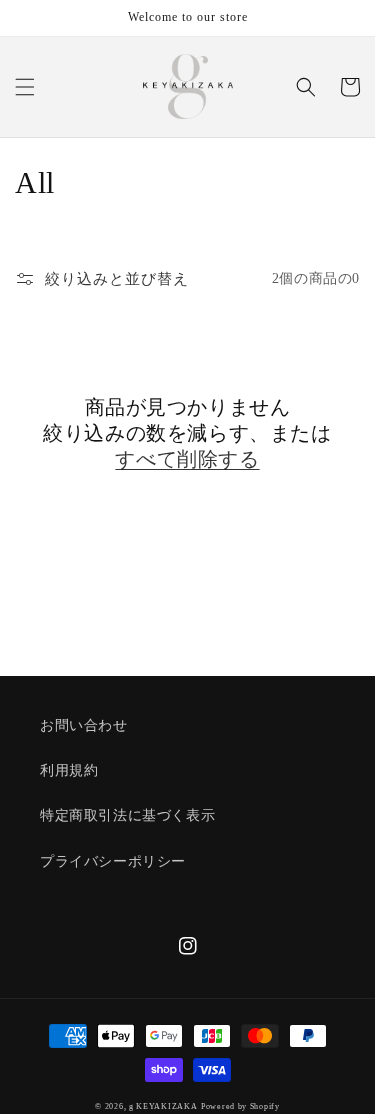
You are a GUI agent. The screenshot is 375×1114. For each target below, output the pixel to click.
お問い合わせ (84, 725)
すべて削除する (187, 459)
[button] (25, 87)
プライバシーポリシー (113, 861)
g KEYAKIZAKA (163, 1106)
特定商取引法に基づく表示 (127, 815)
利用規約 (69, 770)
